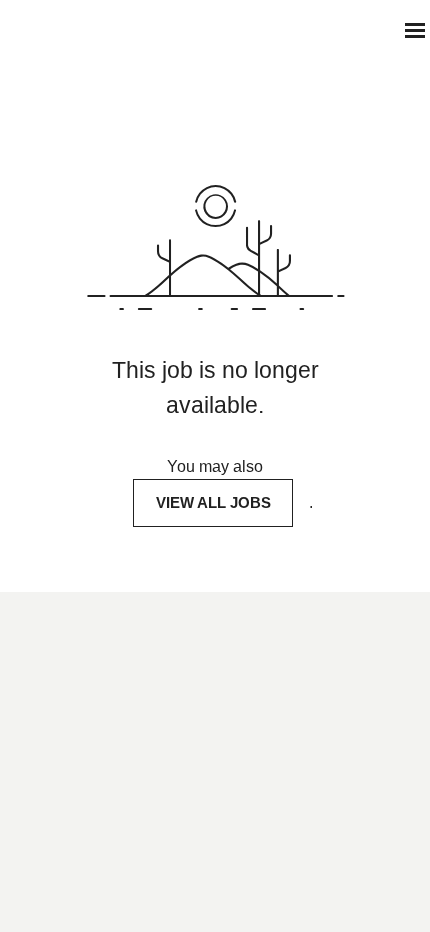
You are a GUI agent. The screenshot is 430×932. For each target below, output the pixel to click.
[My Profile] (375, 30)
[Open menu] (415, 30)
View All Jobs (213, 502)
